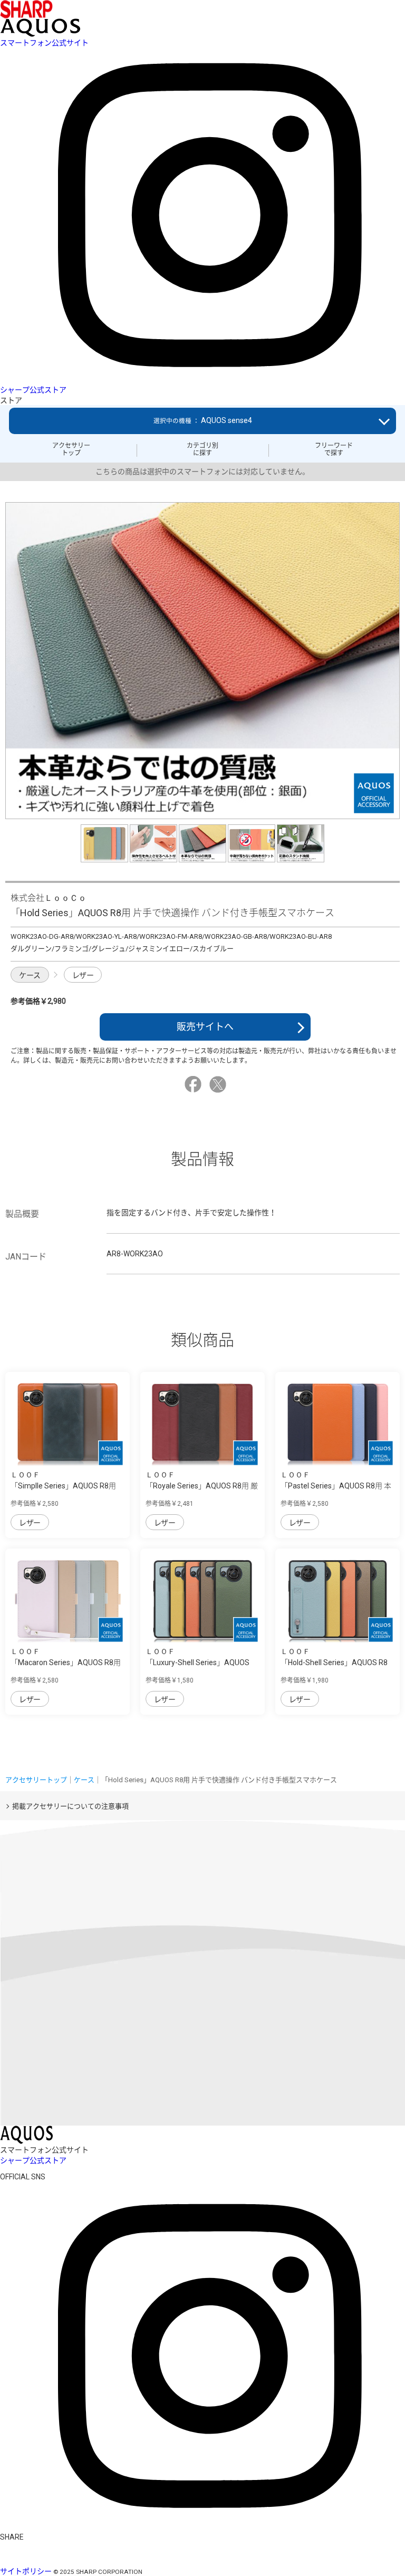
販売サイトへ (205, 1027)
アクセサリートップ (71, 449)
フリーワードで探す (334, 449)
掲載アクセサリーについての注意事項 (70, 1806)
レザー (83, 975)
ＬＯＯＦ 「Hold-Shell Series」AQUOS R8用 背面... (334, 1662)
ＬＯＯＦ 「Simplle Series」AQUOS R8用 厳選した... (63, 1486)
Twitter (219, 1084)
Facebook (195, 1084)
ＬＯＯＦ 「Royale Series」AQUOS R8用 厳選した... (202, 1486)
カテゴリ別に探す (202, 449)
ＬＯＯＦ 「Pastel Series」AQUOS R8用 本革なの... (336, 1486)
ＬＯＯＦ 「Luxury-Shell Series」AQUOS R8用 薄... (197, 1662)
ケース (30, 975)
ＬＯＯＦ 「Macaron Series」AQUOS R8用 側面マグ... (66, 1662)
